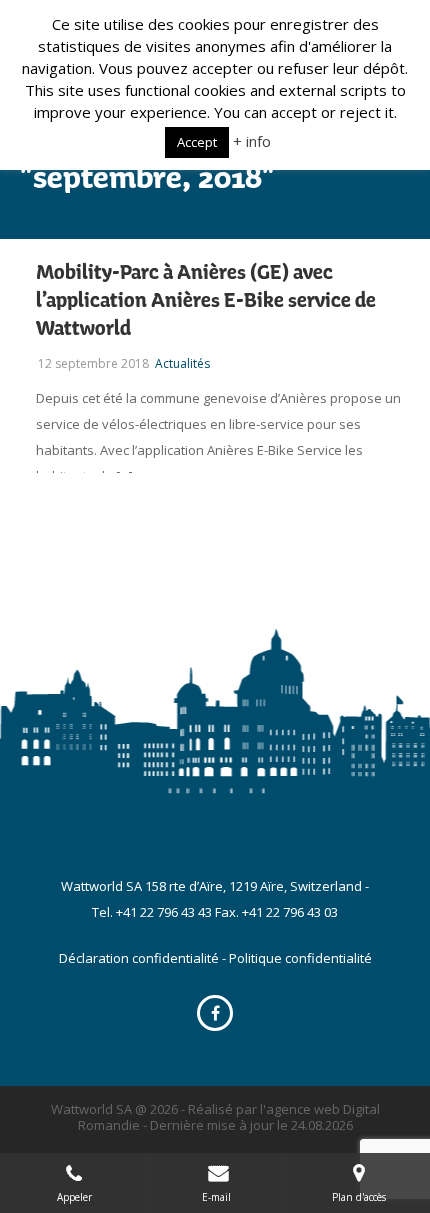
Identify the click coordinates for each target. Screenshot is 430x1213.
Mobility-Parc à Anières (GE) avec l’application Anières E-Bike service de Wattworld (206, 301)
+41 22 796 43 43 (164, 912)
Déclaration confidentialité (139, 958)
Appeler (74, 1197)
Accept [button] (197, 142)
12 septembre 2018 (93, 363)
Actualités (182, 363)
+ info (252, 141)
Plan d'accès (359, 1197)
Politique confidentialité (300, 958)
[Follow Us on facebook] (215, 1013)
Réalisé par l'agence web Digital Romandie (229, 1117)
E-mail (218, 1197)
